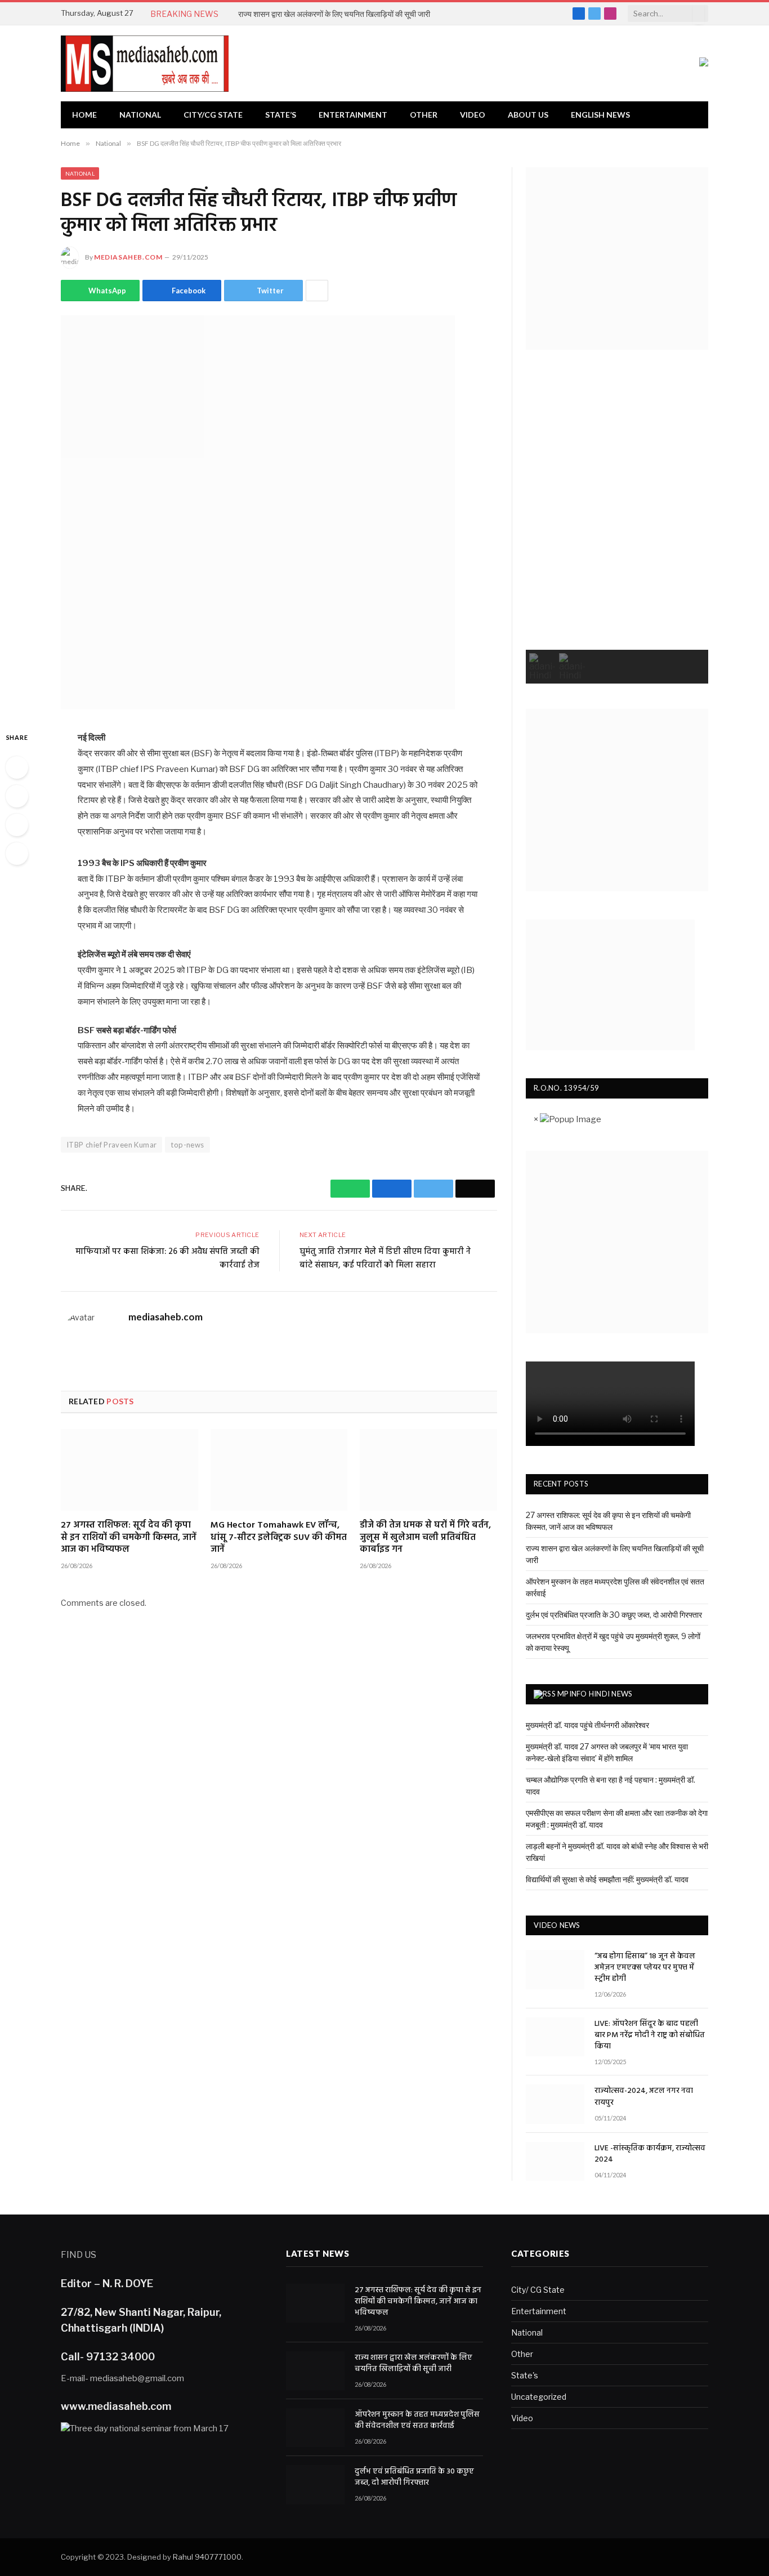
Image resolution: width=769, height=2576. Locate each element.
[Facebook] (17, 796)
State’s (281, 115)
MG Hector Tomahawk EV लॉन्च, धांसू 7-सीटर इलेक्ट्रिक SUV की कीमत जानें (279, 1538)
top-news (187, 1145)
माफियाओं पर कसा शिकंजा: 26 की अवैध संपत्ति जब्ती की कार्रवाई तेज (167, 1258)
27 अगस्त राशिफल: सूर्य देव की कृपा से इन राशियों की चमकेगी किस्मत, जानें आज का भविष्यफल (129, 1538)
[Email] (17, 854)
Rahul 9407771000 (207, 2557)
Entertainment (353, 115)
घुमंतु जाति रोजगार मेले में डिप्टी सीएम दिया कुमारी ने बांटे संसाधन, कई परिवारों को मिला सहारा (385, 1258)
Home (84, 115)
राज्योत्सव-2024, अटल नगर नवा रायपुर (644, 2097)
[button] (542, 667)
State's (525, 2375)
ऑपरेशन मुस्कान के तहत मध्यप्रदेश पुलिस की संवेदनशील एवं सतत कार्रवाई (417, 2421)
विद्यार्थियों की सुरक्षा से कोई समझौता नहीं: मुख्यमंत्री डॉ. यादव (607, 1879)
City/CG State (213, 115)
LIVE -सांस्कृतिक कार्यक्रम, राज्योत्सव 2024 (650, 2154)
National (140, 115)
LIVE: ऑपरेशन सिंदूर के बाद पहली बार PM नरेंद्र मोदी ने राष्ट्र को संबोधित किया (650, 2035)
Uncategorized (539, 2397)
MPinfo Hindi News (595, 1694)
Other (424, 115)
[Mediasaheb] (145, 64)
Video (473, 115)
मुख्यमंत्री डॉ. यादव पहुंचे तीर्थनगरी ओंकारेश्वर (587, 1725)
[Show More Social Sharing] (317, 291)
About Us (528, 115)
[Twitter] (17, 825)
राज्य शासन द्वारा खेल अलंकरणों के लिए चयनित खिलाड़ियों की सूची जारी (334, 14)
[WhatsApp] (17, 767)
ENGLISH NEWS (600, 115)
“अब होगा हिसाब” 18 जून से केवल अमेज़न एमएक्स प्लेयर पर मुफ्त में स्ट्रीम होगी (645, 1968)
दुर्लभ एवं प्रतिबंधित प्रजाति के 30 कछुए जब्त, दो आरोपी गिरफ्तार (614, 1615)
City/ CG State (538, 2290)
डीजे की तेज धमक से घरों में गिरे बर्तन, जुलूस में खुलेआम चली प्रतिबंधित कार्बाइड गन (425, 1538)
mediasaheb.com (128, 257)
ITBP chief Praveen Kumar (111, 1145)
